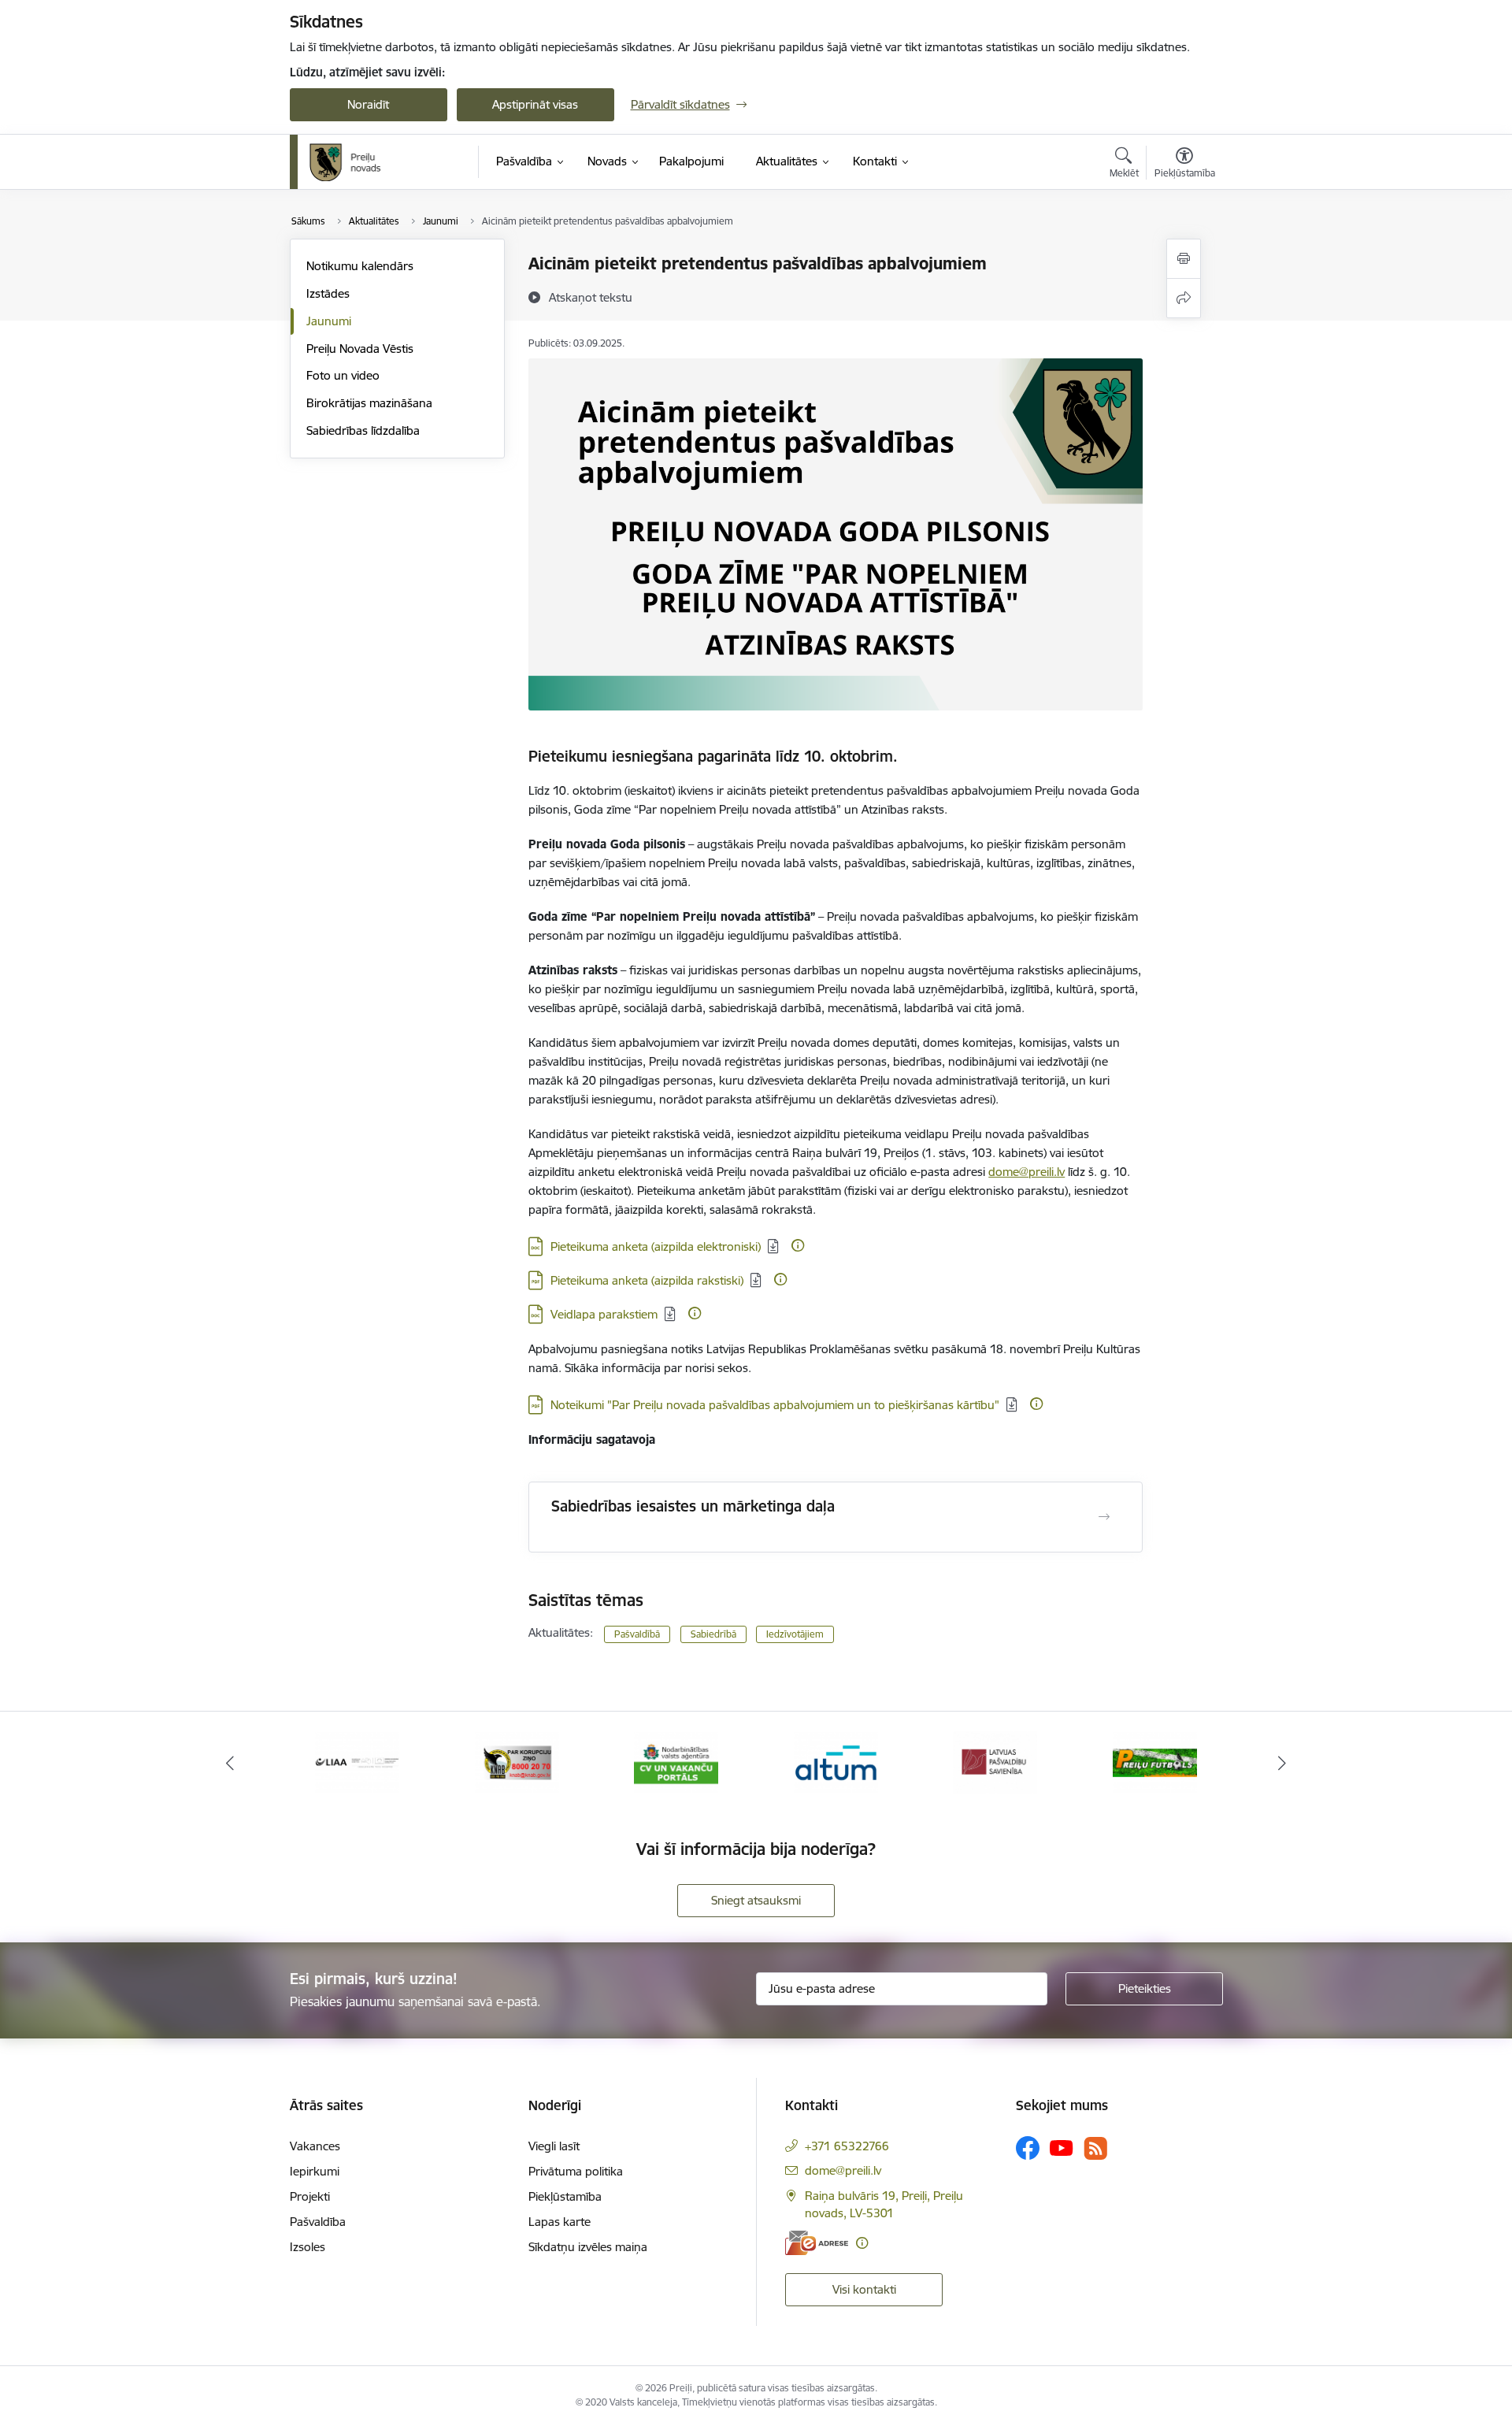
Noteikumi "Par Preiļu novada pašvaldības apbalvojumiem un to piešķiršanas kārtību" (775, 1405)
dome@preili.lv (1027, 1172)
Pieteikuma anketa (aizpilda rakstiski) (647, 1280)
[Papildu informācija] (798, 1245)
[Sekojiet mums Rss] (1095, 2148)
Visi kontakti (864, 2289)
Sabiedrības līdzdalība (363, 430)
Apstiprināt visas (535, 104)
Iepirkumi (315, 2171)
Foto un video (343, 375)
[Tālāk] (1283, 1763)
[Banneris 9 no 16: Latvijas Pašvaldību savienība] (995, 1762)
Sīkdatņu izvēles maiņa (588, 2247)
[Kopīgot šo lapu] (1184, 298)
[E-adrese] (817, 2243)
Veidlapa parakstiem (604, 1314)
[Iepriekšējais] (230, 1763)
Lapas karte (560, 2222)
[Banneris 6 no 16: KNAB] (517, 1762)
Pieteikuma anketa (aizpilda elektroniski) (656, 1246)
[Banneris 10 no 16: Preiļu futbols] (1155, 1762)
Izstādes (328, 293)
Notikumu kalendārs (360, 266)
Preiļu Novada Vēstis (360, 349)
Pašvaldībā (637, 1634)
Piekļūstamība (565, 2196)
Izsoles (308, 2247)
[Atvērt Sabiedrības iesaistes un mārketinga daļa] (1104, 1517)
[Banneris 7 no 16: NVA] (676, 1762)
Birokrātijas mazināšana (369, 403)
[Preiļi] (346, 162)
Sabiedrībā (713, 1634)
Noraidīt (368, 104)
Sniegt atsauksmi (756, 1900)
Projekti (310, 2196)
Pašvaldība (318, 2222)
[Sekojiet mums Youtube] (1062, 2147)
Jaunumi (329, 321)
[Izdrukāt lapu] (1184, 259)
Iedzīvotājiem (795, 1634)
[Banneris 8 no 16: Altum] (836, 1762)
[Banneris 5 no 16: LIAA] (357, 1762)
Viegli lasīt (554, 2146)
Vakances (315, 2146)
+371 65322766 (847, 2146)
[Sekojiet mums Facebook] (1028, 2148)
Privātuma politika (576, 2171)
